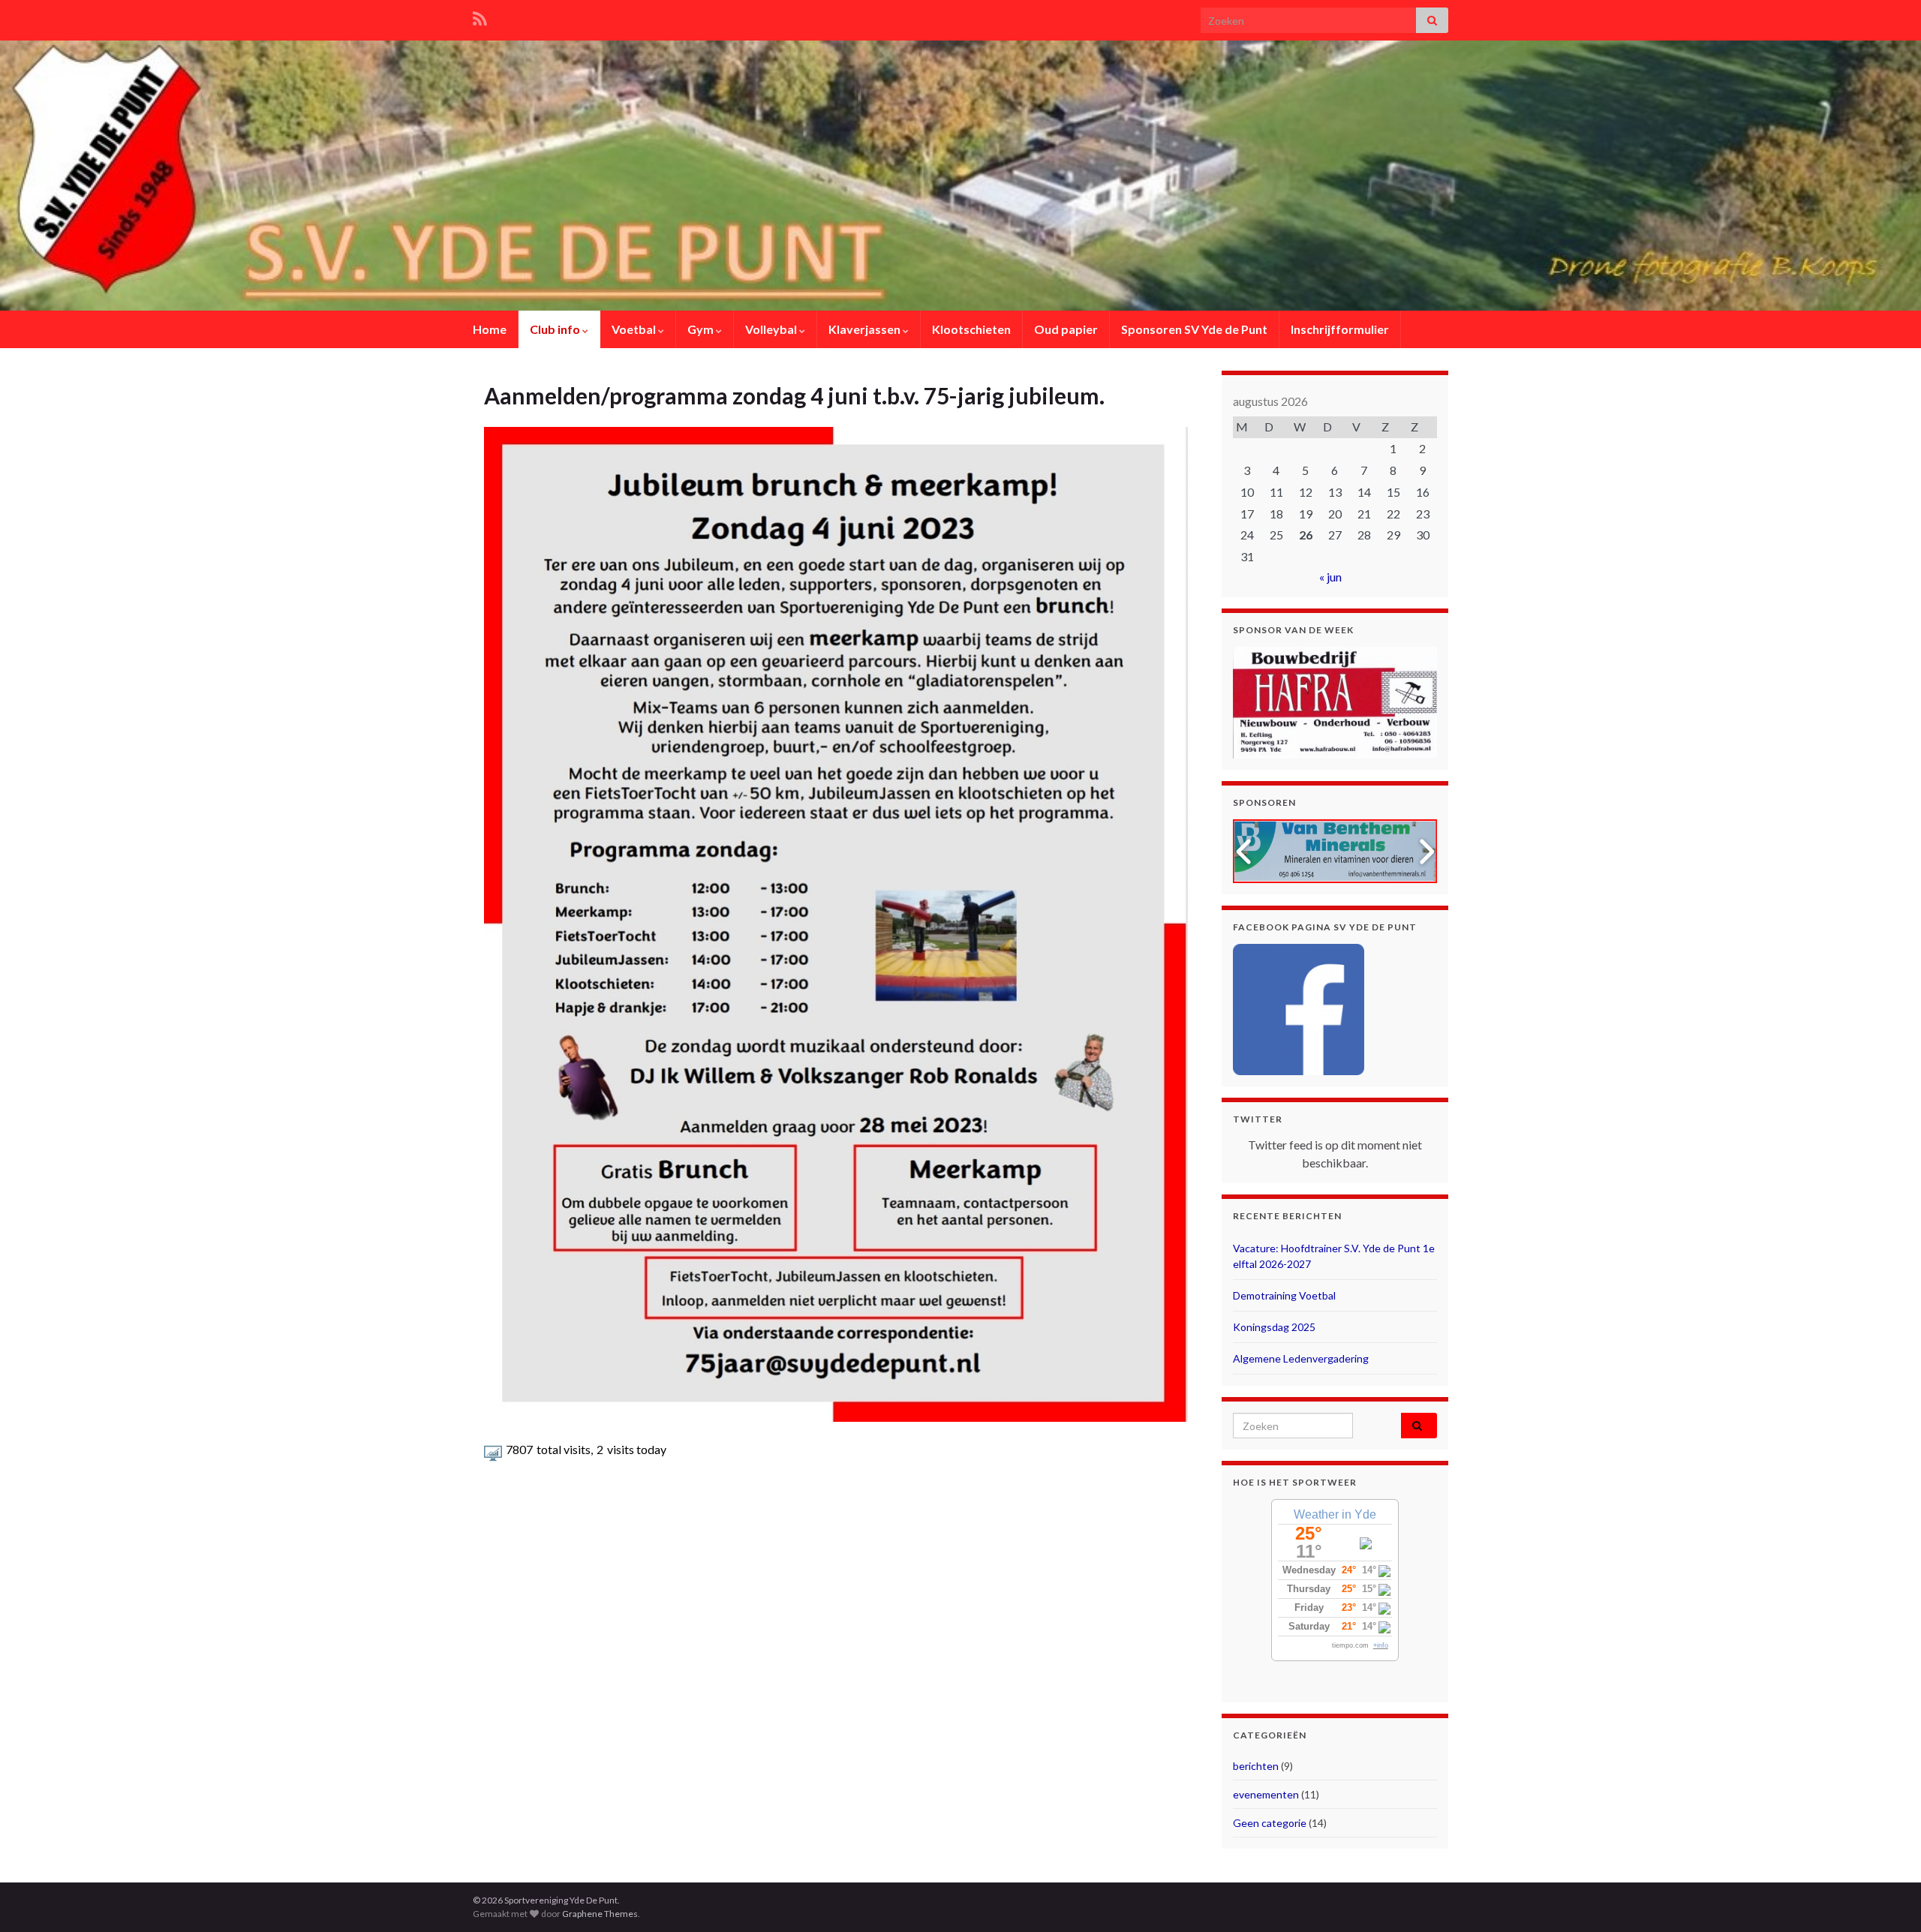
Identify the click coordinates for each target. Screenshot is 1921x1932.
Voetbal (635, 329)
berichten (1256, 1766)
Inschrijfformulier (1340, 329)
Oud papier (1066, 329)
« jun (1330, 577)
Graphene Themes (600, 1914)
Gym (702, 329)
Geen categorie (1270, 1823)
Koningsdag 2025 (1274, 1327)
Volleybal (772, 329)
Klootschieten (971, 329)
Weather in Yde (1335, 1514)
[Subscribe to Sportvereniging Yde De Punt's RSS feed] (480, 16)
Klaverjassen (866, 329)
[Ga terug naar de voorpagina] (960, 176)
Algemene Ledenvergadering (1301, 1358)
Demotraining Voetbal (1284, 1295)
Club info (556, 329)
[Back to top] (1887, 1898)
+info (1381, 1645)
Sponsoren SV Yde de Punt (1194, 329)
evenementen (1266, 1794)
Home (490, 329)
